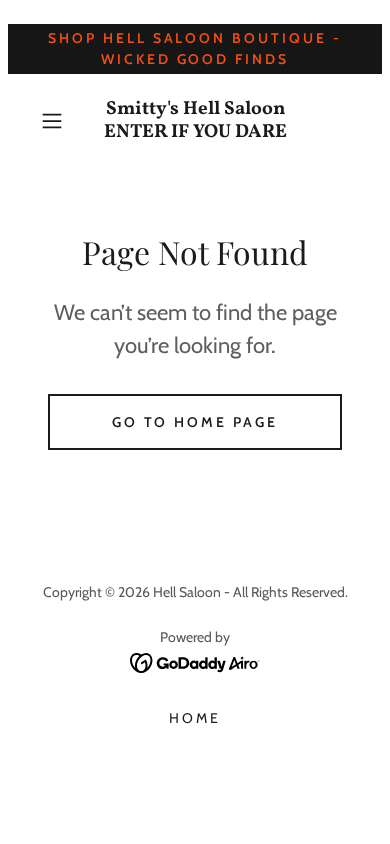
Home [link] (195, 718)
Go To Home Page (195, 422)
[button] (56, 121)
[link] (195, 121)
